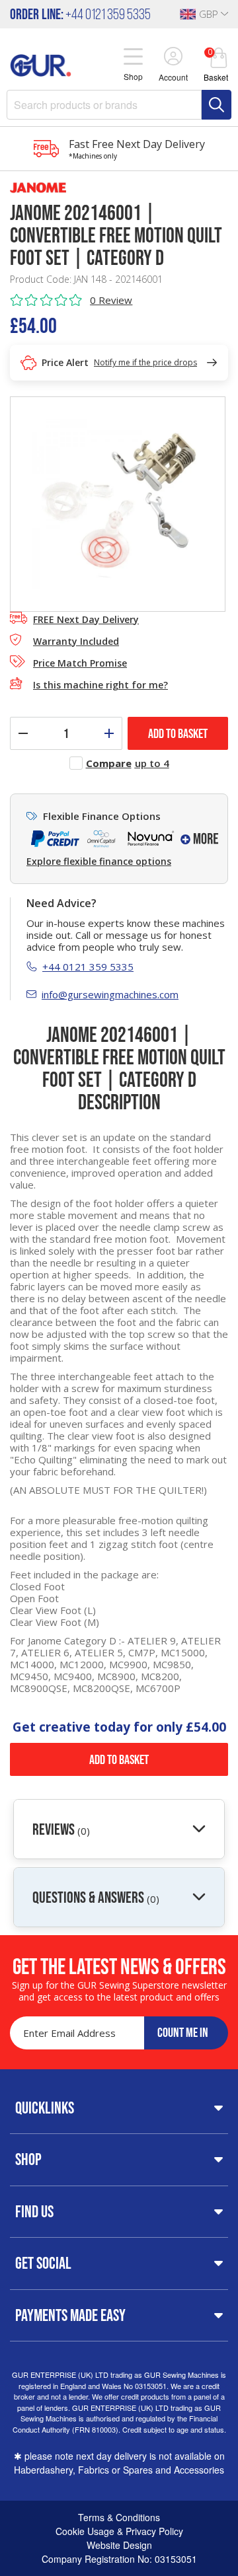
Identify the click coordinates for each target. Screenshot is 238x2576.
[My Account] (173, 57)
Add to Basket (119, 1759)
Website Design (119, 2545)
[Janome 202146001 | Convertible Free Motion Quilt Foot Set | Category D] (118, 503)
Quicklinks (45, 2108)
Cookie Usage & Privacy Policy (119, 2531)
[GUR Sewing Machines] (41, 63)
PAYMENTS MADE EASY (70, 2315)
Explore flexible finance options (99, 862)
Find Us (34, 2211)
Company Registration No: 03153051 (119, 2559)
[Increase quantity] (109, 733)
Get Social (43, 2263)
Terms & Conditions (119, 2517)
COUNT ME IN (183, 2032)
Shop (28, 2159)
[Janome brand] (119, 188)
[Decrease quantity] (23, 733)
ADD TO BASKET (178, 733)
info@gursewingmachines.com (110, 994)
